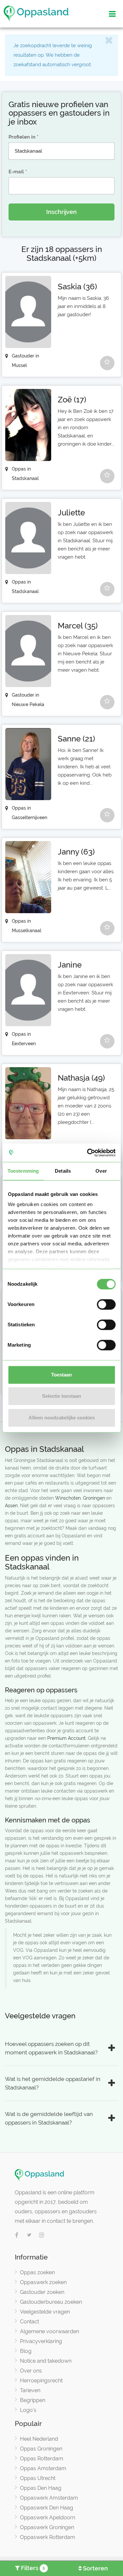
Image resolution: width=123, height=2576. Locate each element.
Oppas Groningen (41, 2449)
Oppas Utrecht (38, 2478)
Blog (26, 2351)
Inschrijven (61, 212)
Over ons (31, 2371)
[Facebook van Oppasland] (17, 2236)
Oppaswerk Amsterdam (49, 2498)
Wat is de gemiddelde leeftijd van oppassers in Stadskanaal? (49, 2118)
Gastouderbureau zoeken (51, 2302)
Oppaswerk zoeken (43, 2282)
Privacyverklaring (41, 2341)
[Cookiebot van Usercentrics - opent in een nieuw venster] (88, 1153)
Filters (32, 2568)
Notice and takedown (46, 2361)
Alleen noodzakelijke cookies (62, 1418)
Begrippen (33, 2400)
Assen (11, 1506)
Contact (30, 2322)
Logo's (28, 2410)
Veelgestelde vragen (45, 2312)
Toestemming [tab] (23, 1171)
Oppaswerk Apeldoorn (48, 2518)
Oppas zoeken (37, 2272)
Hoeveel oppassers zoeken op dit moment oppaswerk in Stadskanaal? (51, 2048)
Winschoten (68, 1498)
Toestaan (61, 1375)
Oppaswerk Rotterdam (48, 2537)
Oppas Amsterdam (43, 2468)
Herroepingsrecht (41, 2381)
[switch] (106, 1304)
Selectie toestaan (61, 1396)
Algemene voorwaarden (50, 2331)
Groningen (95, 1498)
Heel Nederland (39, 2439)
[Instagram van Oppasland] (42, 2236)
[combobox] (61, 151)
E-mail (16, 172)
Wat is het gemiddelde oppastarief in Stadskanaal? (53, 2083)
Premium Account (66, 1738)
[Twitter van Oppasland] (29, 2236)
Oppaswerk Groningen (47, 2527)
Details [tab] (63, 1171)
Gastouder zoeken (42, 2292)
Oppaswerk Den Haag (47, 2508)
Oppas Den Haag (41, 2488)
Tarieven (30, 2390)
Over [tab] (101, 1171)
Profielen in (22, 137)
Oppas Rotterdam (42, 2459)
